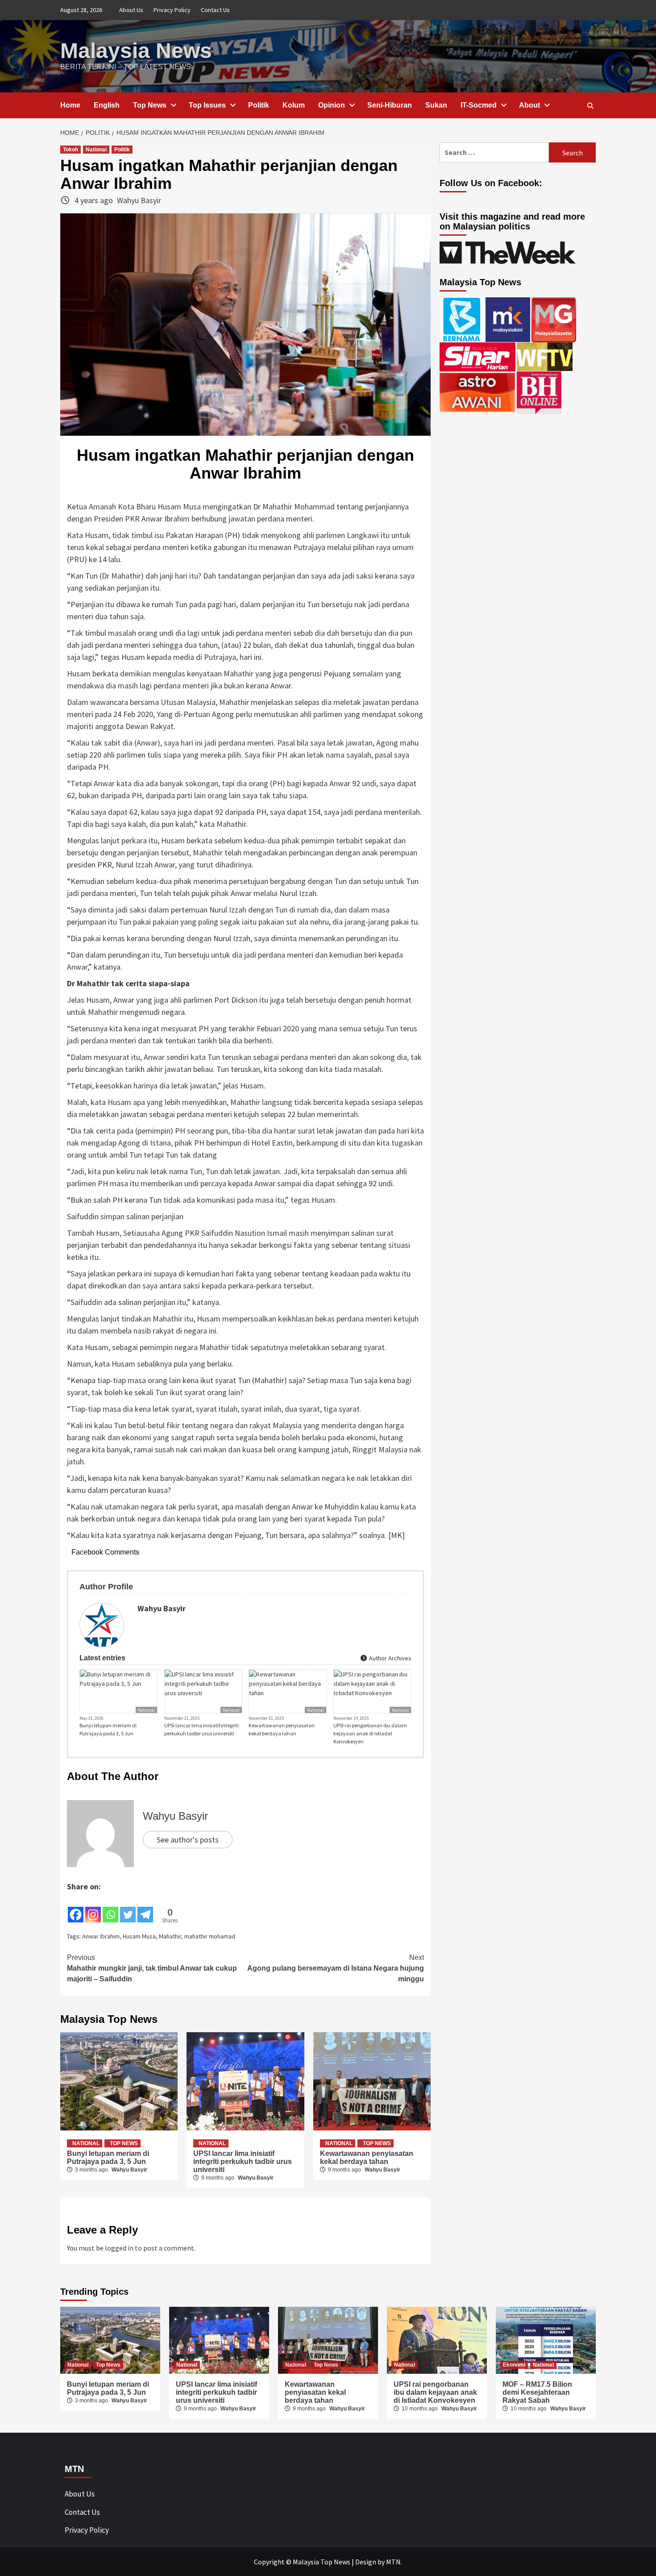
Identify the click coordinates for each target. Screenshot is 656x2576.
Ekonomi (514, 2365)
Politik (259, 105)
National (96, 150)
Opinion (332, 105)
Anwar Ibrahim (101, 1936)
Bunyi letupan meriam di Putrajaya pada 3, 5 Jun (108, 1729)
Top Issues (207, 105)
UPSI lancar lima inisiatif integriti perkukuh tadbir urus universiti (201, 1729)
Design (366, 2562)
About (529, 105)
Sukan (436, 105)
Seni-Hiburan (390, 105)
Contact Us (215, 10)
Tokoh (71, 150)
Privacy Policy (172, 10)
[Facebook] (76, 1908)
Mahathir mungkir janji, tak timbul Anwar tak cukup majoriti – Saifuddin (152, 1968)
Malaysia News (136, 51)
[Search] (590, 106)
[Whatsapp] (110, 1908)
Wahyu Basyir (139, 200)
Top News (150, 105)
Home (70, 105)
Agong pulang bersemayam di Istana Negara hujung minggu (336, 1968)
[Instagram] (93, 1908)
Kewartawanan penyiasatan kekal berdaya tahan (282, 1729)
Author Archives (390, 1658)
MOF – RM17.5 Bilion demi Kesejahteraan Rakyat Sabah (537, 2392)
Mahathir (170, 1936)
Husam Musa (139, 1936)
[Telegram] (145, 1908)
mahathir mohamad (210, 1936)
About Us (131, 10)
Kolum (294, 105)
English (107, 105)
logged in (119, 2248)
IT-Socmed (479, 105)
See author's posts (188, 1840)
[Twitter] (128, 1908)
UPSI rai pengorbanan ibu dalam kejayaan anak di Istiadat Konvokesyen (370, 1733)
